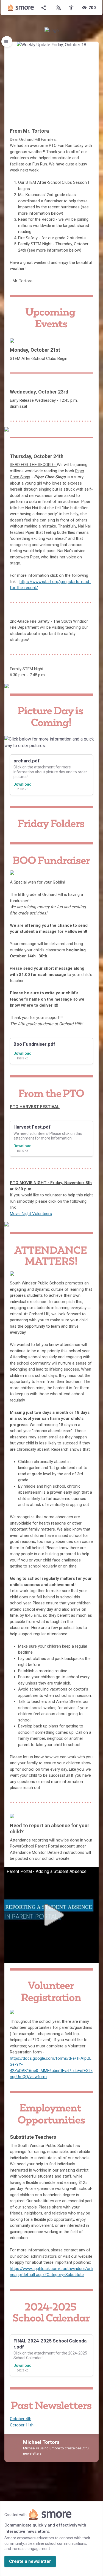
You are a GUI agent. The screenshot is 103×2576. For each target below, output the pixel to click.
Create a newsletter (30, 2561)
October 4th (21, 2419)
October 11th (22, 2425)
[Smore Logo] (21, 8)
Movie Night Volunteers (31, 1214)
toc (7, 42)
